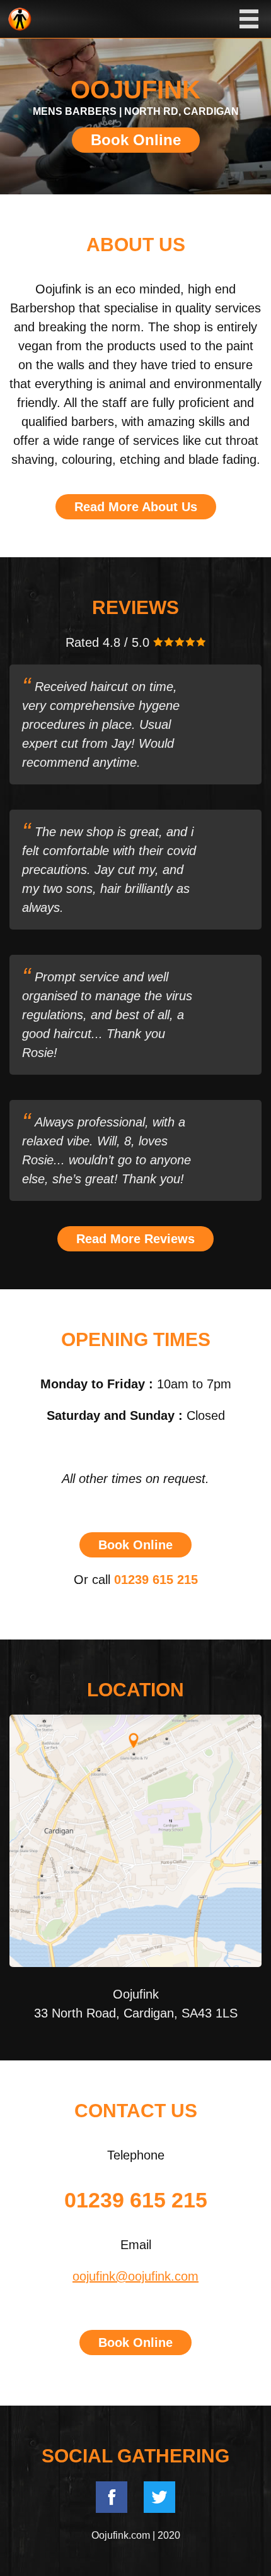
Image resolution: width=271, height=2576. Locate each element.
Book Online (136, 140)
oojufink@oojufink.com (135, 2276)
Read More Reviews (135, 1239)
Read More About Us (136, 507)
